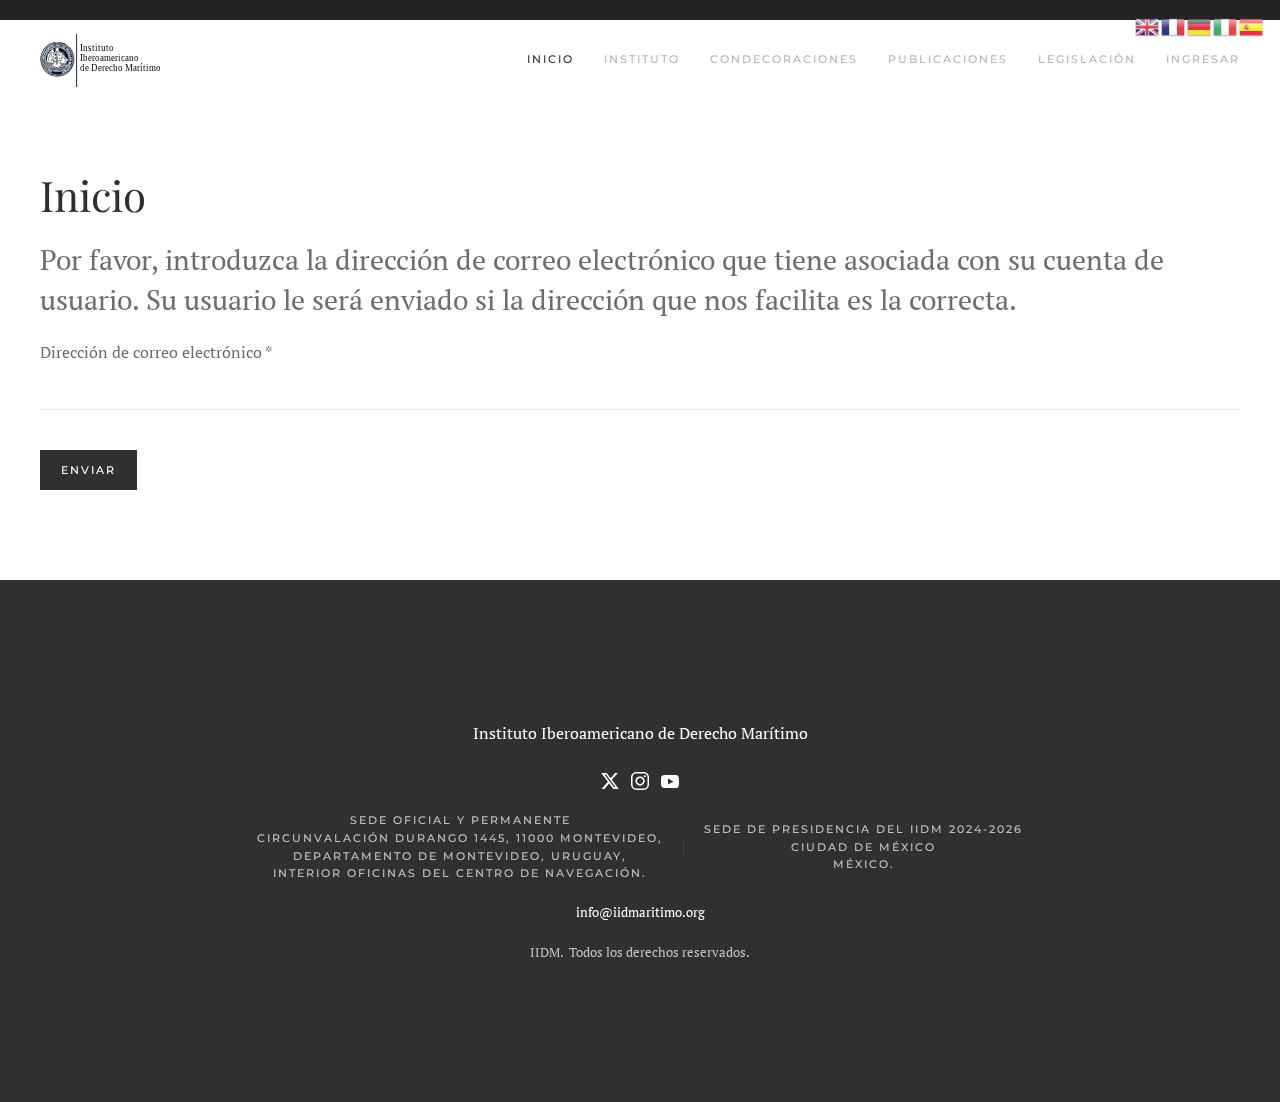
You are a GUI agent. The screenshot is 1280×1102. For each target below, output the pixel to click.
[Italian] (1226, 26)
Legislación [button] (1087, 59)
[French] (1174, 26)
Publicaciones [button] (948, 59)
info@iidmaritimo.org (640, 912)
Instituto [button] (642, 59)
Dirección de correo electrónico (156, 352)
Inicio (550, 59)
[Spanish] (1252, 26)
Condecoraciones (784, 59)
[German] (1200, 26)
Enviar (88, 470)
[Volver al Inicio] (102, 60)
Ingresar (1203, 59)
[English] (1148, 26)
